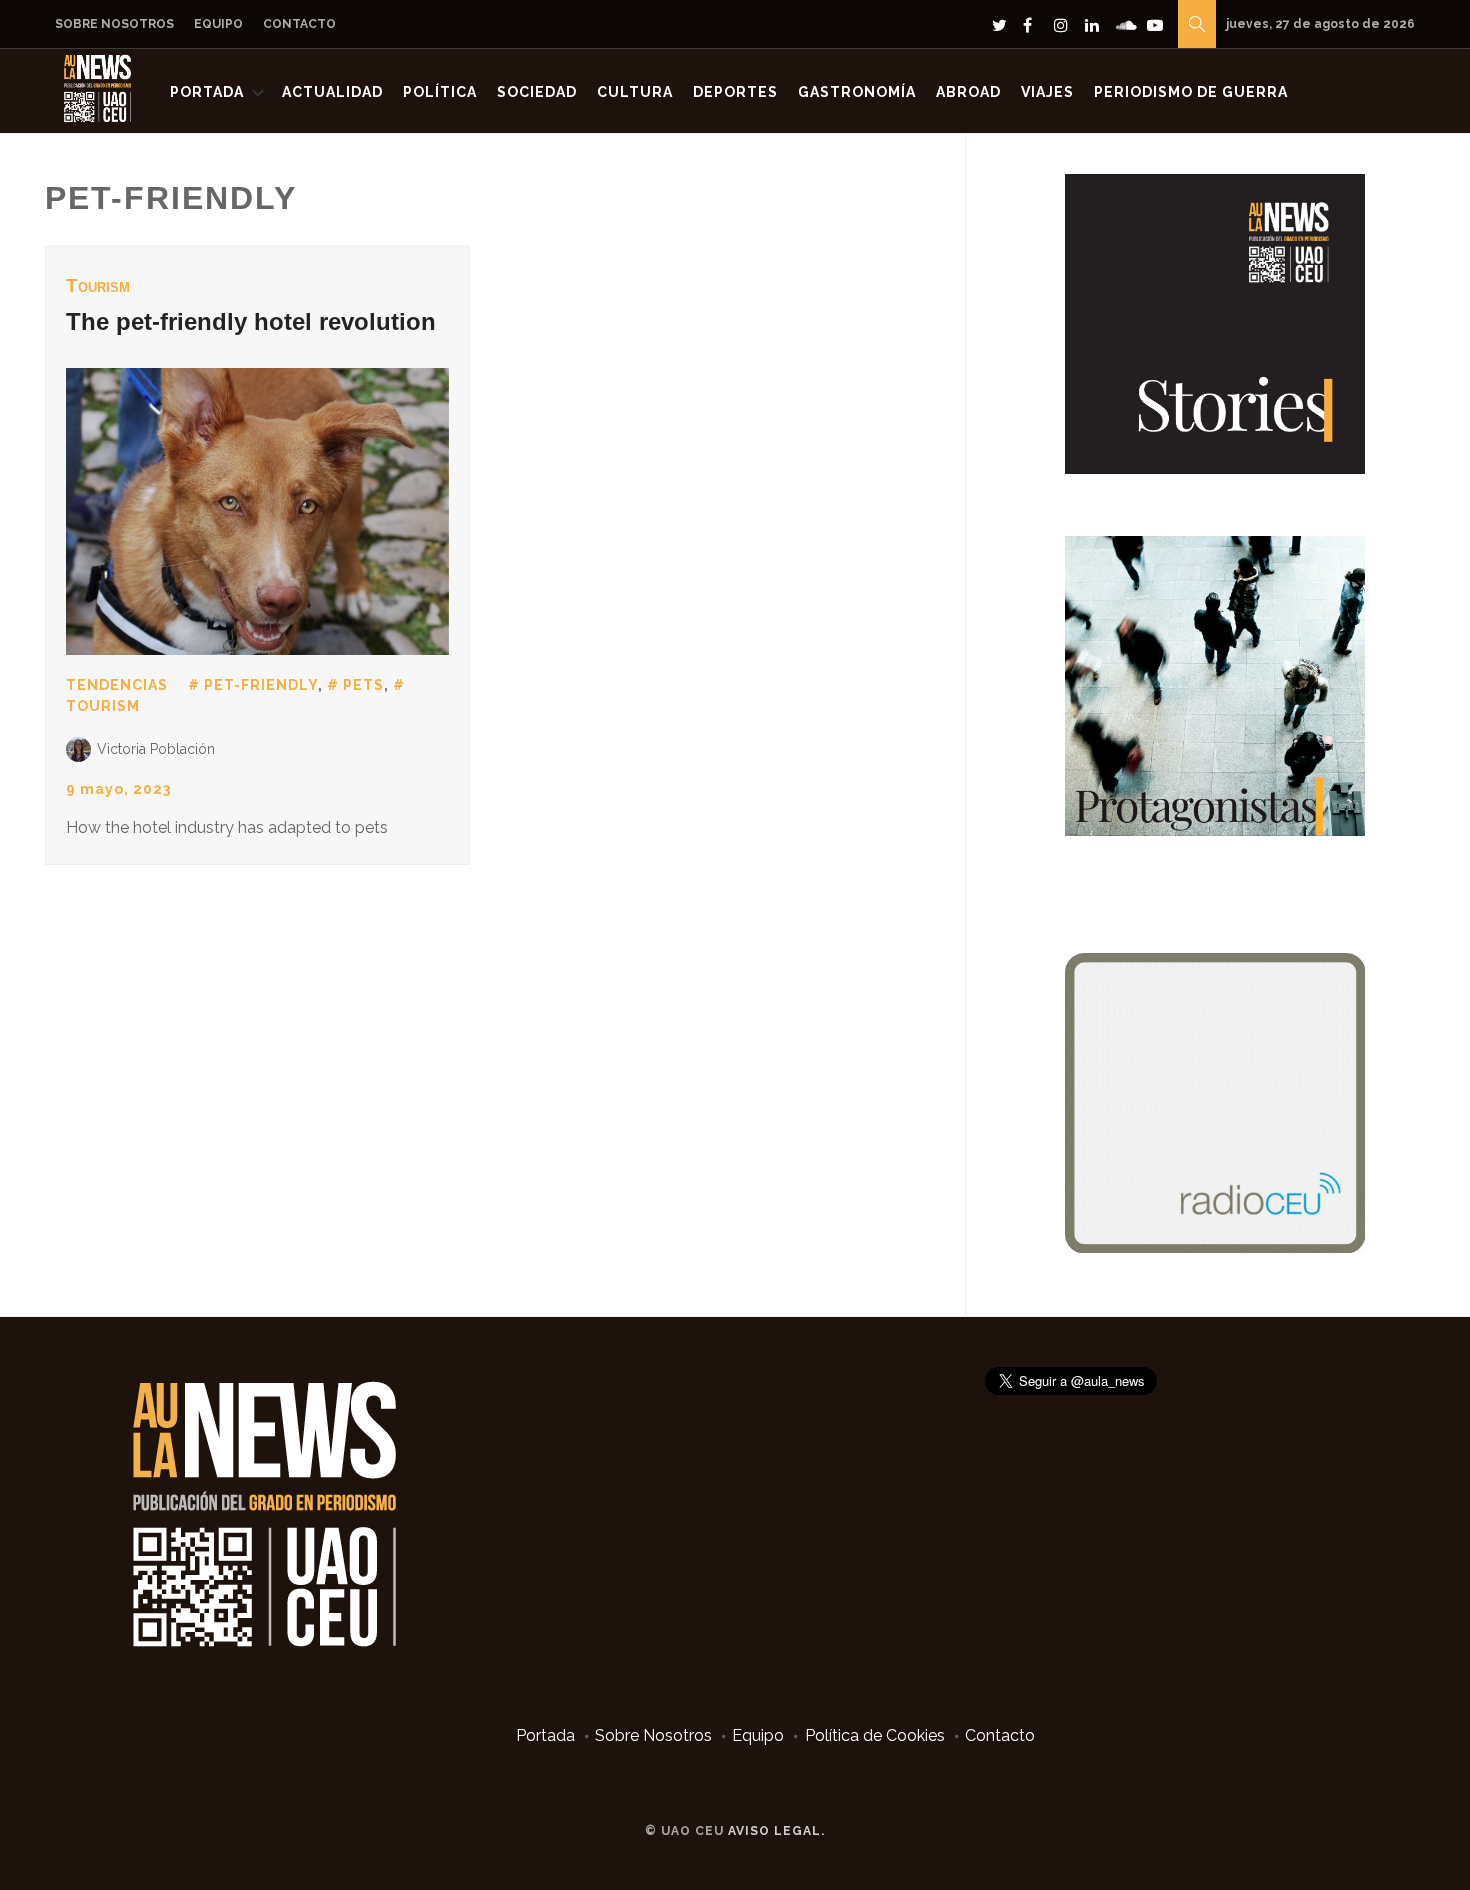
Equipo (218, 24)
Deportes (735, 92)
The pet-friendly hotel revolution (251, 321)
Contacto (299, 24)
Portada (207, 92)
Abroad (968, 92)
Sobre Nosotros (114, 24)
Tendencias (117, 685)
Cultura (635, 92)
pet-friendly (261, 685)
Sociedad (537, 92)
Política (440, 92)
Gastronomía (857, 92)
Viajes (1047, 92)
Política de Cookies (875, 1735)
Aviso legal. (776, 1831)
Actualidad (332, 92)
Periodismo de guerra (1191, 92)
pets (363, 685)
